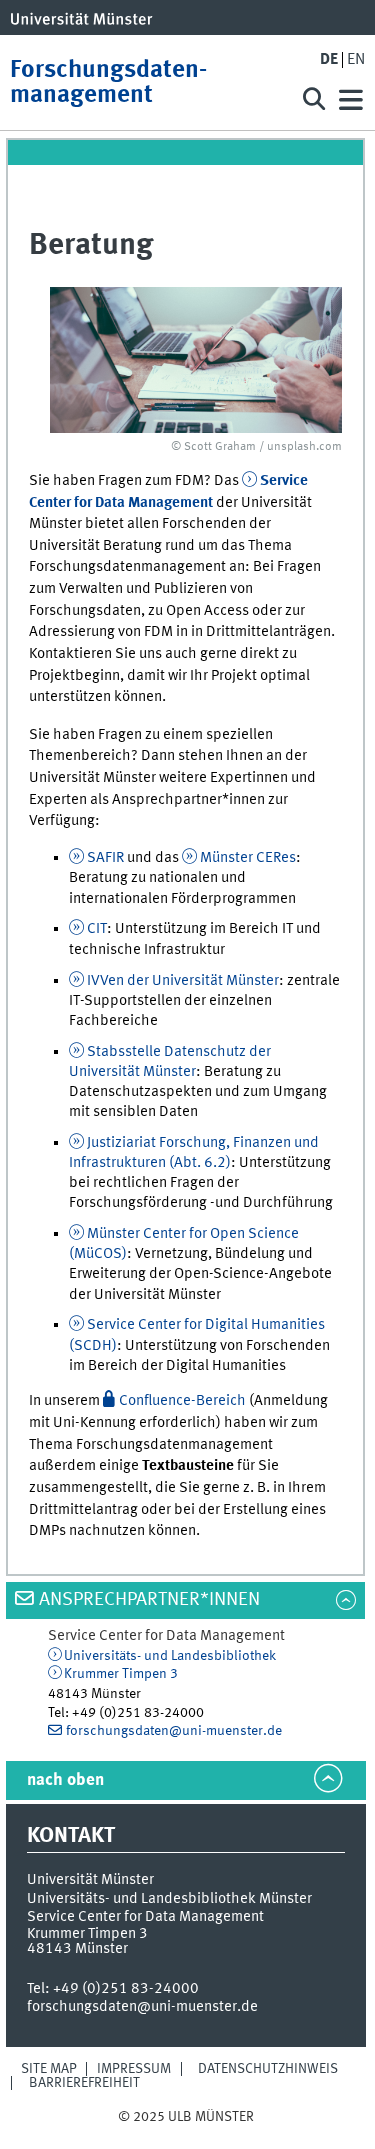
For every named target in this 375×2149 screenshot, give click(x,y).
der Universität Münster (183, 981)
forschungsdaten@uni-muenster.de (174, 1731)
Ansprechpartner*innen (149, 1600)
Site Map (49, 2069)
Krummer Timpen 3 (121, 1674)
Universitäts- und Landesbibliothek (170, 1656)
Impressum (134, 2069)
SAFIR (105, 858)
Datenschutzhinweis (268, 2069)
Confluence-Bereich (182, 1401)
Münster (248, 858)
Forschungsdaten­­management (108, 83)
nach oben (65, 1780)
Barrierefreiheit (84, 2083)
